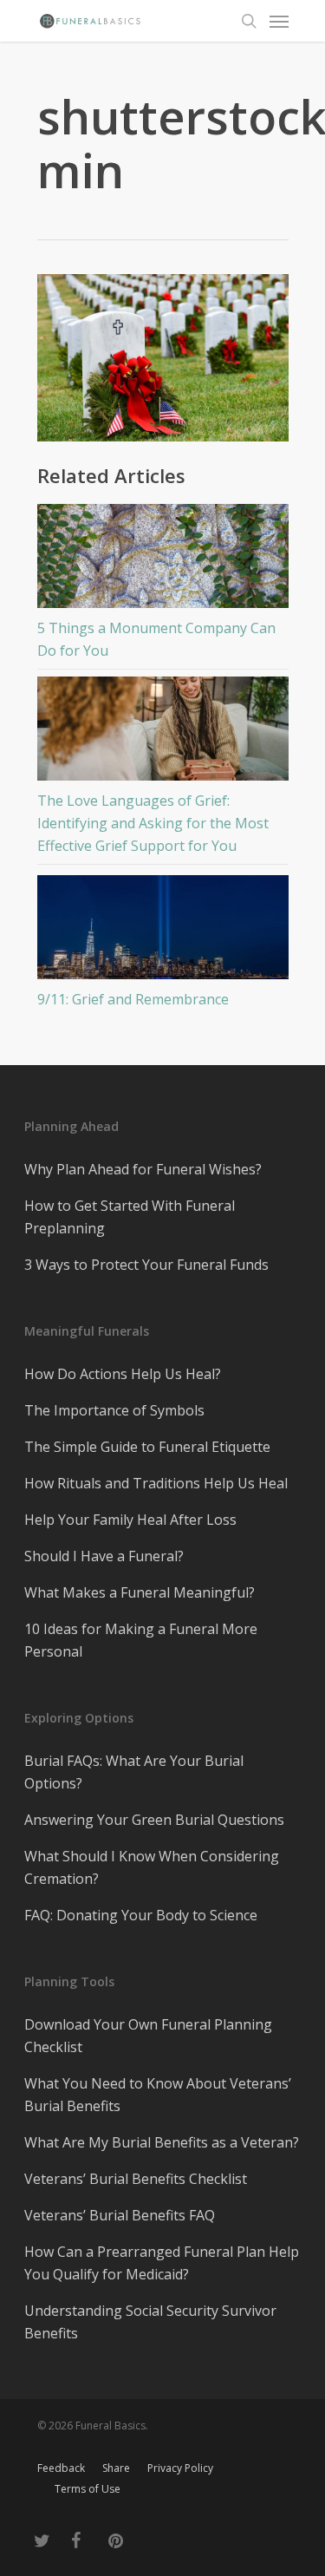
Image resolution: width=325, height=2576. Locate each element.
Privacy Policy (180, 2468)
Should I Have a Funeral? (104, 1556)
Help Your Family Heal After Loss (130, 1520)
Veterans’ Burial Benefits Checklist (136, 2179)
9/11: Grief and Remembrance (133, 999)
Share (116, 2468)
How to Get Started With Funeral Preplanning (130, 1217)
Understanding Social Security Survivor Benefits (150, 2322)
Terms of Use (88, 2489)
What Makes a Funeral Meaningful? (140, 1592)
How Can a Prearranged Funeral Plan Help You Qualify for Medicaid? (162, 2263)
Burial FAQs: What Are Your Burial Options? (134, 1772)
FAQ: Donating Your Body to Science (141, 1915)
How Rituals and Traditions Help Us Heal (156, 1483)
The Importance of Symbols (114, 1410)
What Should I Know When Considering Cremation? (152, 1867)
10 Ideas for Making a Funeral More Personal (141, 1640)
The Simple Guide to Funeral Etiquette (147, 1447)
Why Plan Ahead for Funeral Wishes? (143, 1169)
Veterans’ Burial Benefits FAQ (120, 2215)
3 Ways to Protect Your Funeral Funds (146, 1265)
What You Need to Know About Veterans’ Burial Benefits (158, 2095)
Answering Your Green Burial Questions (154, 1820)
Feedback (61, 2468)
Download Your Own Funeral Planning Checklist (148, 2036)
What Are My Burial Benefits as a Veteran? (162, 2142)
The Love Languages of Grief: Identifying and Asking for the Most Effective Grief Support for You (153, 823)
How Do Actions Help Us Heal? (123, 1374)
